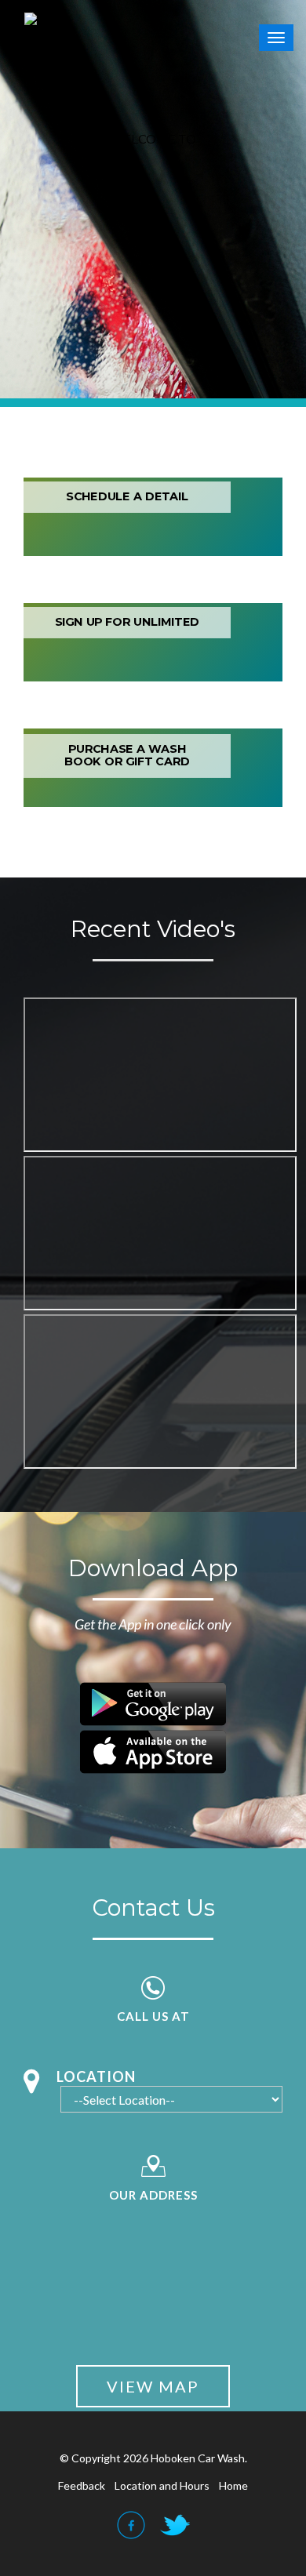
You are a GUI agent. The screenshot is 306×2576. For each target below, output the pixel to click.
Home (233, 2485)
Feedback (82, 2485)
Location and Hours (162, 2485)
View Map (153, 2386)
